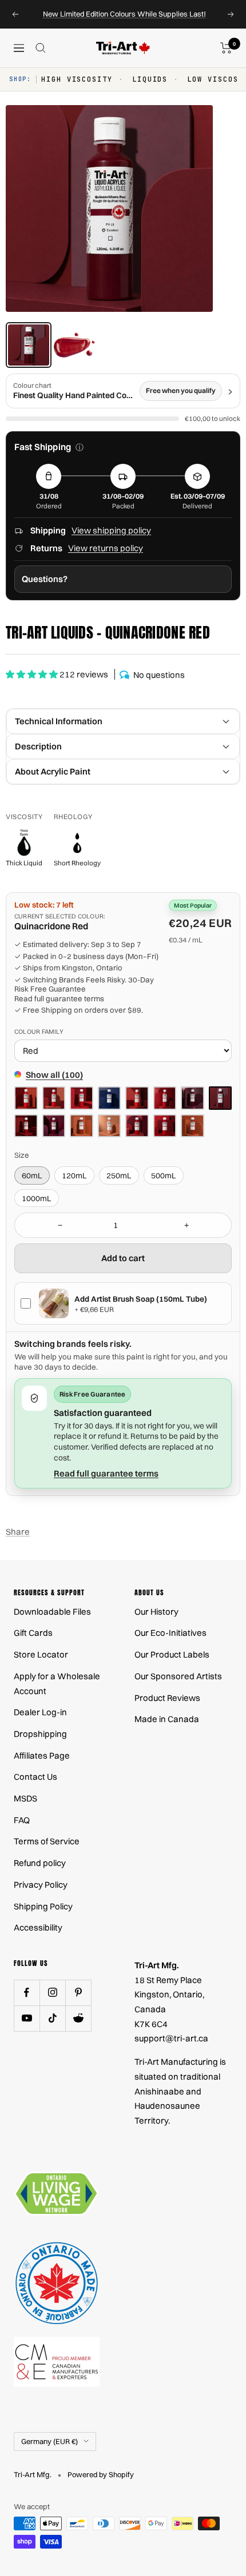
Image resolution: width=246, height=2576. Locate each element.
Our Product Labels (172, 1654)
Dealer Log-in (40, 1712)
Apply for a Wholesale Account (57, 1684)
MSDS (25, 1798)
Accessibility (38, 1927)
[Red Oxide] (82, 1126)
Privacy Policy (41, 1885)
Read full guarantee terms (59, 998)
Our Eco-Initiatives (170, 1633)
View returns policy (106, 548)
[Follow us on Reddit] (78, 2018)
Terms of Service (47, 1841)
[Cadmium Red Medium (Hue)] (26, 1098)
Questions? (45, 579)
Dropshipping (40, 1734)
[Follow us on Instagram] (52, 1993)
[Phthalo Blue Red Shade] (110, 1098)
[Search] (41, 48)
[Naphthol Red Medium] (82, 1098)
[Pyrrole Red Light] (137, 1098)
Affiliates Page (42, 1756)
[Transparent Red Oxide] (193, 1126)
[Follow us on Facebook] (27, 1993)
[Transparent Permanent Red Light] (137, 1126)
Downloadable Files (52, 1612)
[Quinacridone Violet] (54, 1126)
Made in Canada (167, 1719)
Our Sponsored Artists (178, 1676)
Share (18, 1532)
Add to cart (123, 1258)
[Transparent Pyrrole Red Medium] (165, 1126)
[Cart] (226, 48)
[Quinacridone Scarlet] (26, 1126)
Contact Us (35, 1777)
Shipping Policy (43, 1906)
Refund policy (40, 1863)
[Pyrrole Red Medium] (165, 1098)
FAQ (22, 1820)
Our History (156, 1612)
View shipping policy (111, 530)
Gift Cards (33, 1633)
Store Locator (41, 1654)
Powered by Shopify (101, 2474)
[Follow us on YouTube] (27, 2018)
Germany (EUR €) (49, 2441)
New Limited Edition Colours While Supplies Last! (124, 14)
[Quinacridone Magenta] (193, 1098)
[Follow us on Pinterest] (78, 1993)
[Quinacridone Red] (221, 1098)
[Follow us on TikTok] (52, 2018)
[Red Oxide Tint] (110, 1126)
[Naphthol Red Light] (54, 1098)
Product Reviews (167, 1698)
